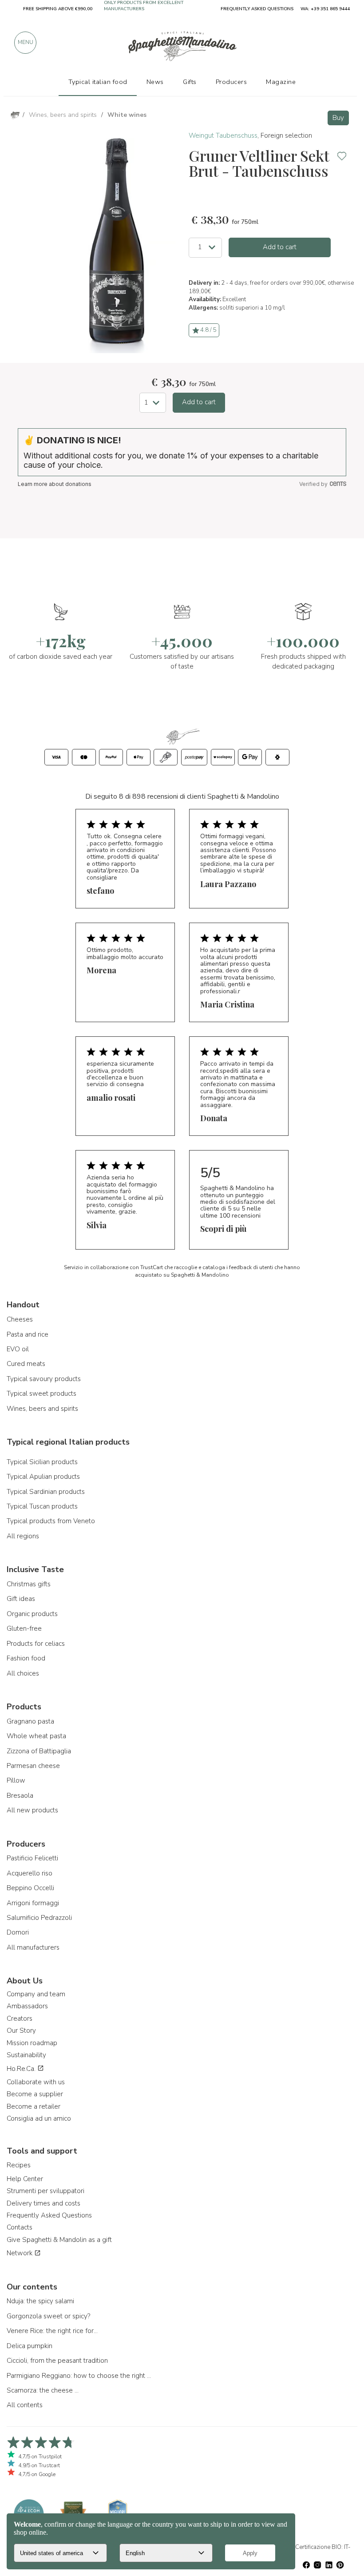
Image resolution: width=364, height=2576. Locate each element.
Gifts (190, 82)
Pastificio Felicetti (32, 1858)
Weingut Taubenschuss (223, 135)
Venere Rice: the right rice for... (52, 2331)
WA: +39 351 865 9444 (325, 9)
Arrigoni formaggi (33, 1903)
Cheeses (20, 1319)
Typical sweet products (42, 1394)
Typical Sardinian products (46, 1492)
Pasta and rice (28, 1334)
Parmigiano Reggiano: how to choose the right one (80, 2376)
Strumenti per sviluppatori (45, 2191)
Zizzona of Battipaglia (39, 1751)
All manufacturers (33, 1947)
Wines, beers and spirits (42, 1409)
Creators (20, 2019)
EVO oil (18, 1349)
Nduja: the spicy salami (40, 2301)
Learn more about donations (55, 484)
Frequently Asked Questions (49, 2215)
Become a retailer (34, 2106)
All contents (25, 2405)
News (155, 82)
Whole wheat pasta (36, 1736)
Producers (231, 82)
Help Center (25, 2179)
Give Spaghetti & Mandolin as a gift (59, 2240)
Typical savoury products (44, 1379)
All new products (32, 1810)
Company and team (36, 1994)
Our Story (21, 2031)
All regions (23, 1536)
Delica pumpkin (30, 2346)
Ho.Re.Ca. (22, 2069)
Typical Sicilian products (42, 1462)
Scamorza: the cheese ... (43, 2390)
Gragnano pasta (30, 1721)
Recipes (19, 2165)
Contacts (20, 2227)
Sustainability (26, 2055)
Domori (18, 1932)
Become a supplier (35, 2094)
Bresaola (20, 1796)
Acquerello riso (30, 1873)
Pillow (16, 1780)
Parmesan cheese (33, 1766)
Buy (338, 118)
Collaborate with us (36, 2082)
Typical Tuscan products (42, 1506)
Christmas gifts (29, 1584)
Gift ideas (21, 1599)
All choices (23, 1673)
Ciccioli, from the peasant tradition (57, 2361)
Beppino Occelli (30, 1888)
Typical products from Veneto (51, 1521)
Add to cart (280, 247)
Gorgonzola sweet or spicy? (48, 2316)
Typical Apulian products (43, 1477)
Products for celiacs (36, 1644)
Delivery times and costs (44, 2203)
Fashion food (26, 1658)
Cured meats (26, 1364)
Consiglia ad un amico (39, 2118)
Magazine (281, 82)
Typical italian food (98, 82)
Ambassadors (27, 2006)
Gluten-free (24, 1628)
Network (20, 2253)
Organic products (32, 1614)
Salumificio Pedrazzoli (39, 1918)
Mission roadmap (32, 2043)
